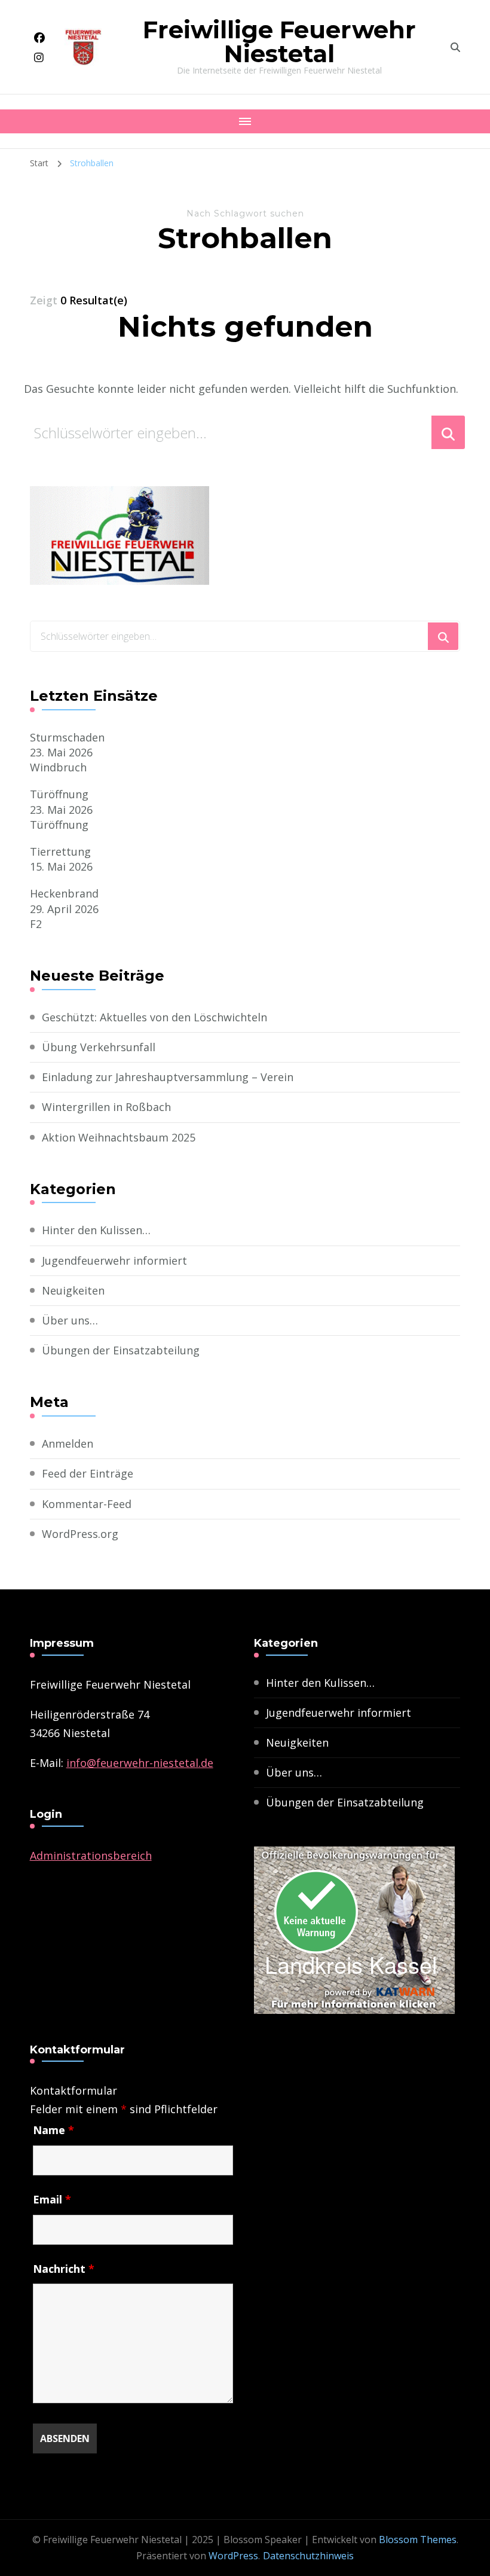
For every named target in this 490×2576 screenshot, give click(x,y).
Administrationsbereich (91, 1855)
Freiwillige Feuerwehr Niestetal (279, 42)
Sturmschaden (67, 737)
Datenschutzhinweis (308, 2556)
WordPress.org (80, 1534)
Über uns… (70, 1320)
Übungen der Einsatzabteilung (121, 1350)
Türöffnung (59, 794)
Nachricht (64, 2269)
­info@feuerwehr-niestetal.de (140, 1763)
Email (52, 2199)
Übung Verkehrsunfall (99, 1047)
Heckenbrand (64, 893)
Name (53, 2130)
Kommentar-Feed (87, 1504)
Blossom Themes (418, 2540)
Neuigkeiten (73, 1290)
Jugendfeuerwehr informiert (114, 1260)
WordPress (233, 2556)
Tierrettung (60, 851)
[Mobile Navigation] (245, 121)
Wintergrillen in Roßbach (106, 1107)
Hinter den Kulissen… (96, 1230)
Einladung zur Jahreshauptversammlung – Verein (168, 1077)
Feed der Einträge (88, 1473)
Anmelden (68, 1443)
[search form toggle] (455, 47)
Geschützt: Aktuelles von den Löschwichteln (154, 1017)
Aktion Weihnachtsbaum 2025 (119, 1137)
